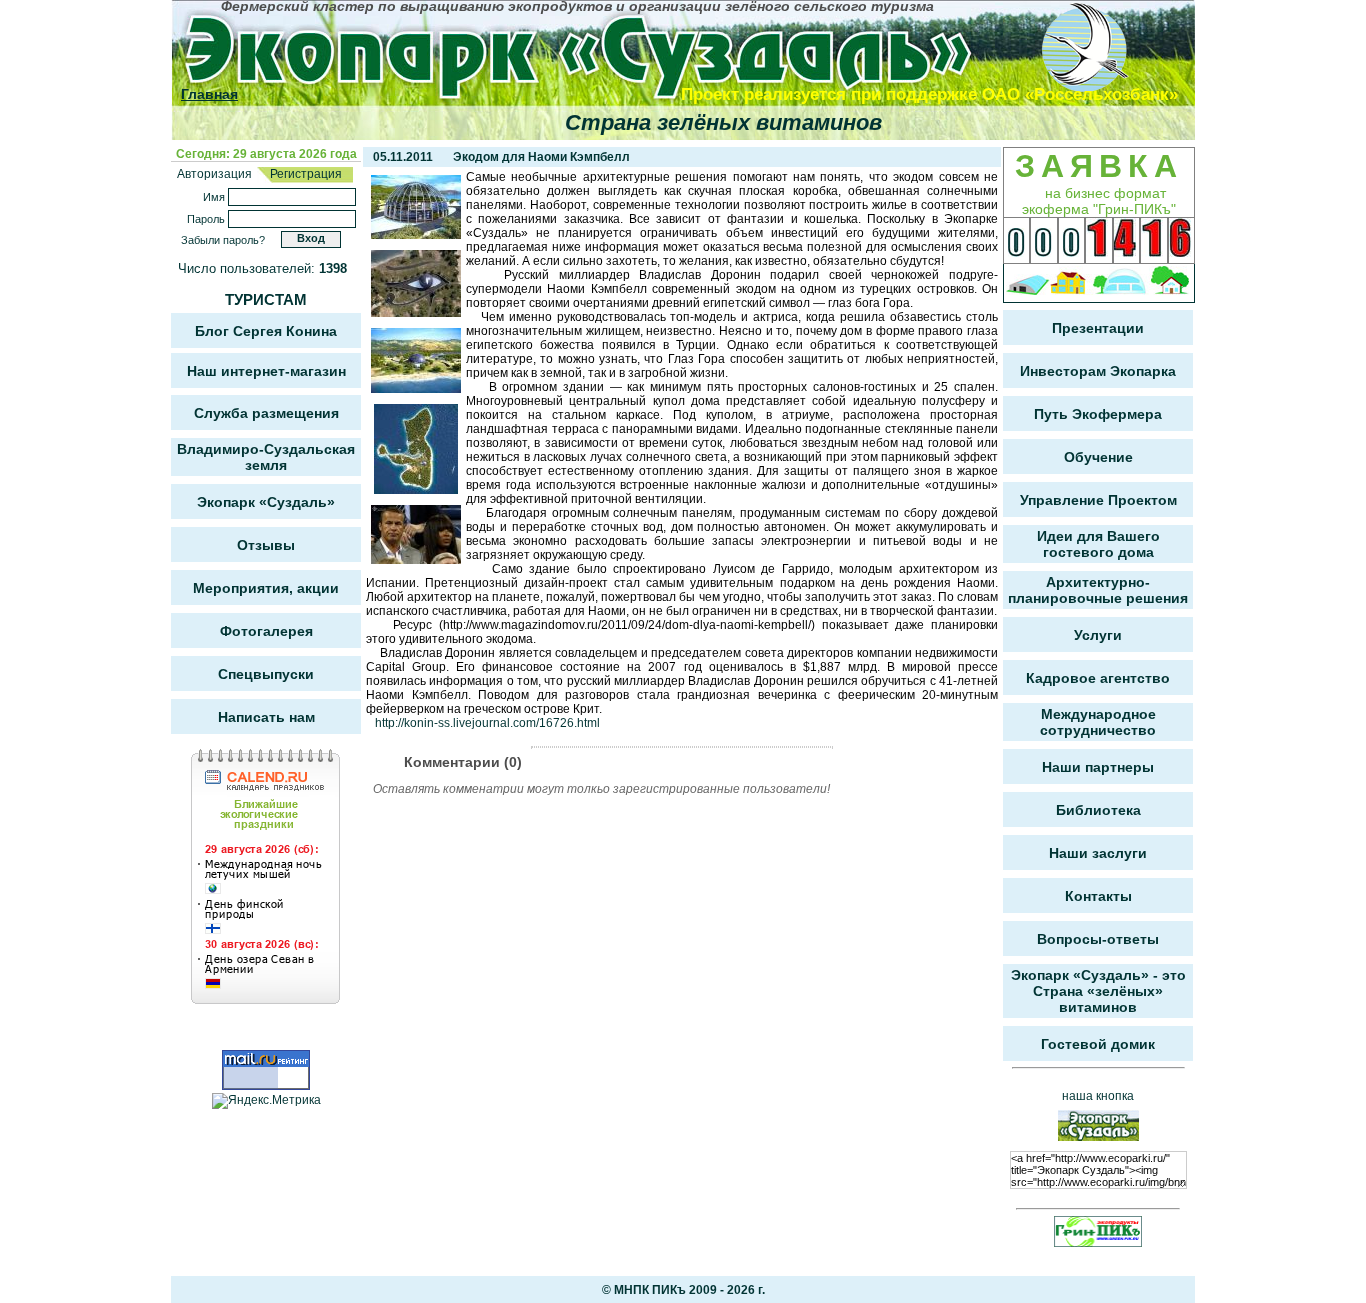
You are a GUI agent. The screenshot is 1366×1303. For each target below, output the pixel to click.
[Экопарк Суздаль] (629, 52)
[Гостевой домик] (1170, 283)
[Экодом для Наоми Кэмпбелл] (416, 235)
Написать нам (266, 717)
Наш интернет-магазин (266, 371)
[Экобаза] (1119, 283)
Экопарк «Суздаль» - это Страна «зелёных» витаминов (1098, 991)
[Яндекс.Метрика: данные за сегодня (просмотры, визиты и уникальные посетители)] (266, 1101)
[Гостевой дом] (1069, 283)
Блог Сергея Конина (266, 331)
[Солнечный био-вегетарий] (1028, 283)
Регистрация (304, 174)
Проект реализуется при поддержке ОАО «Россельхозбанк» (929, 94)
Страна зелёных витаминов (723, 122)
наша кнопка (1098, 1096)
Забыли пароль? (223, 240)
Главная (209, 94)
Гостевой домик (1098, 1044)
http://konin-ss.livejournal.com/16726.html (487, 723)
